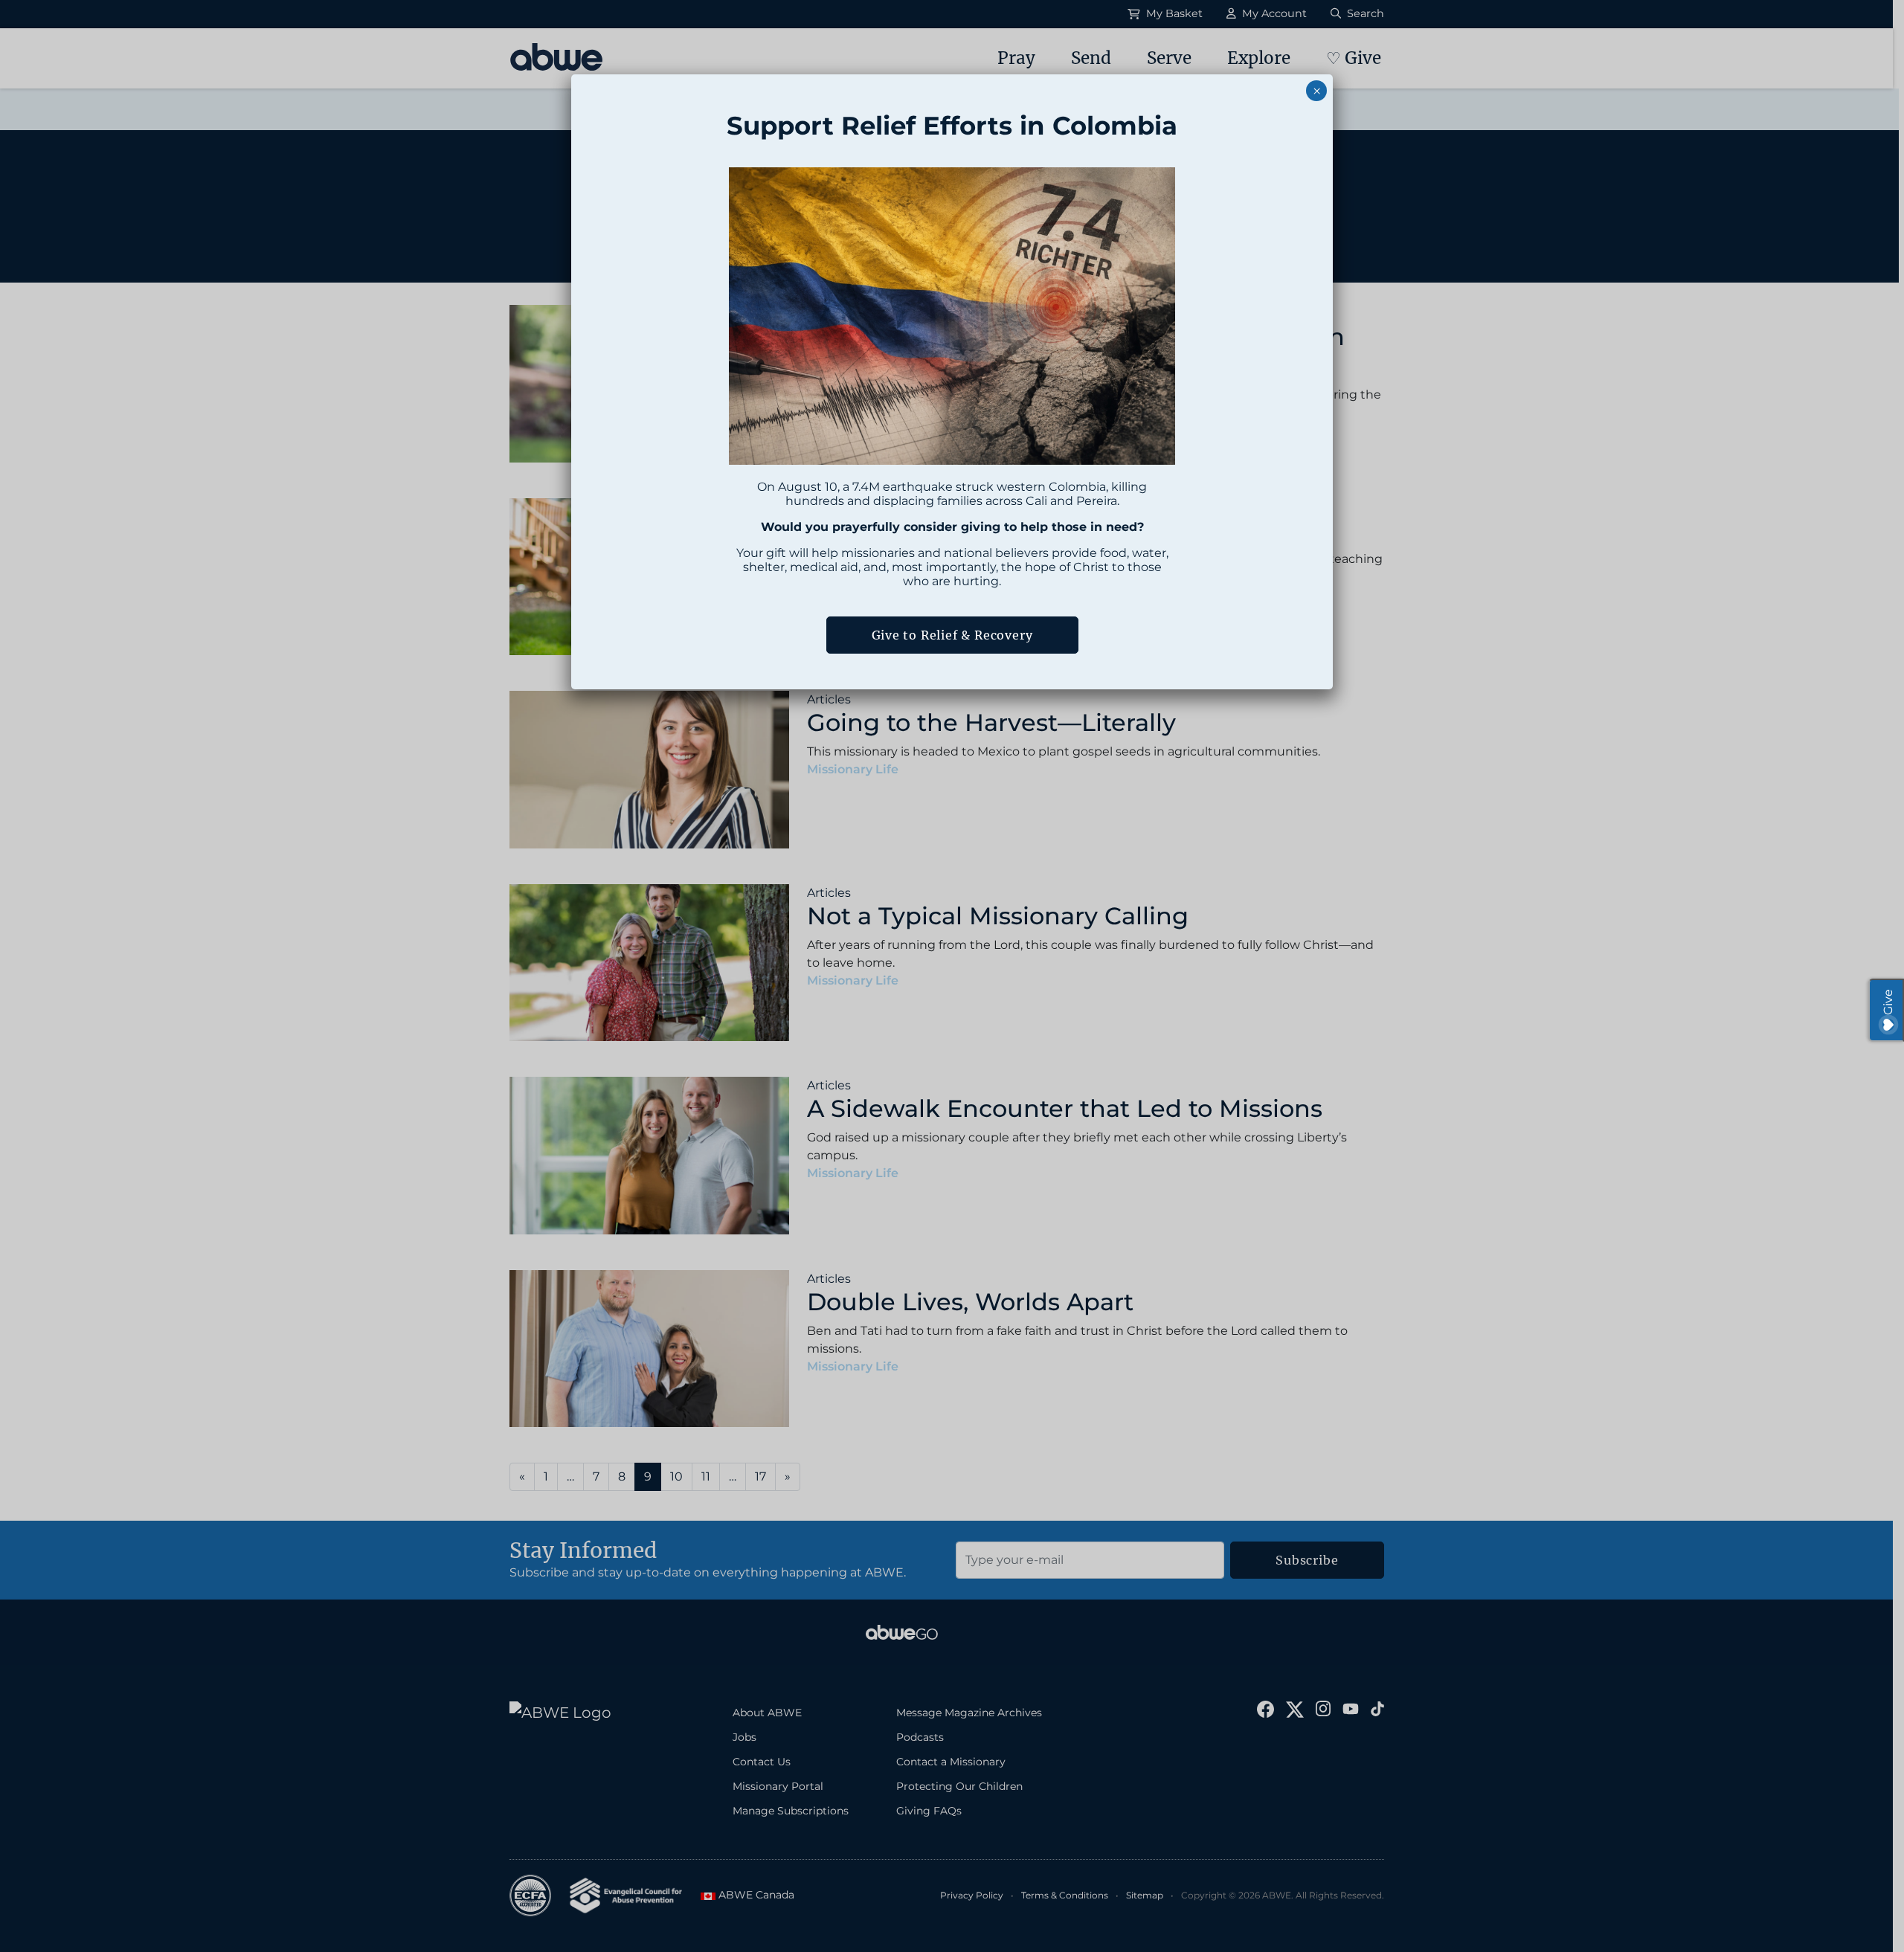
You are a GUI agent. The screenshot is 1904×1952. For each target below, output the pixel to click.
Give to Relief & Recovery (952, 635)
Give (1888, 1002)
